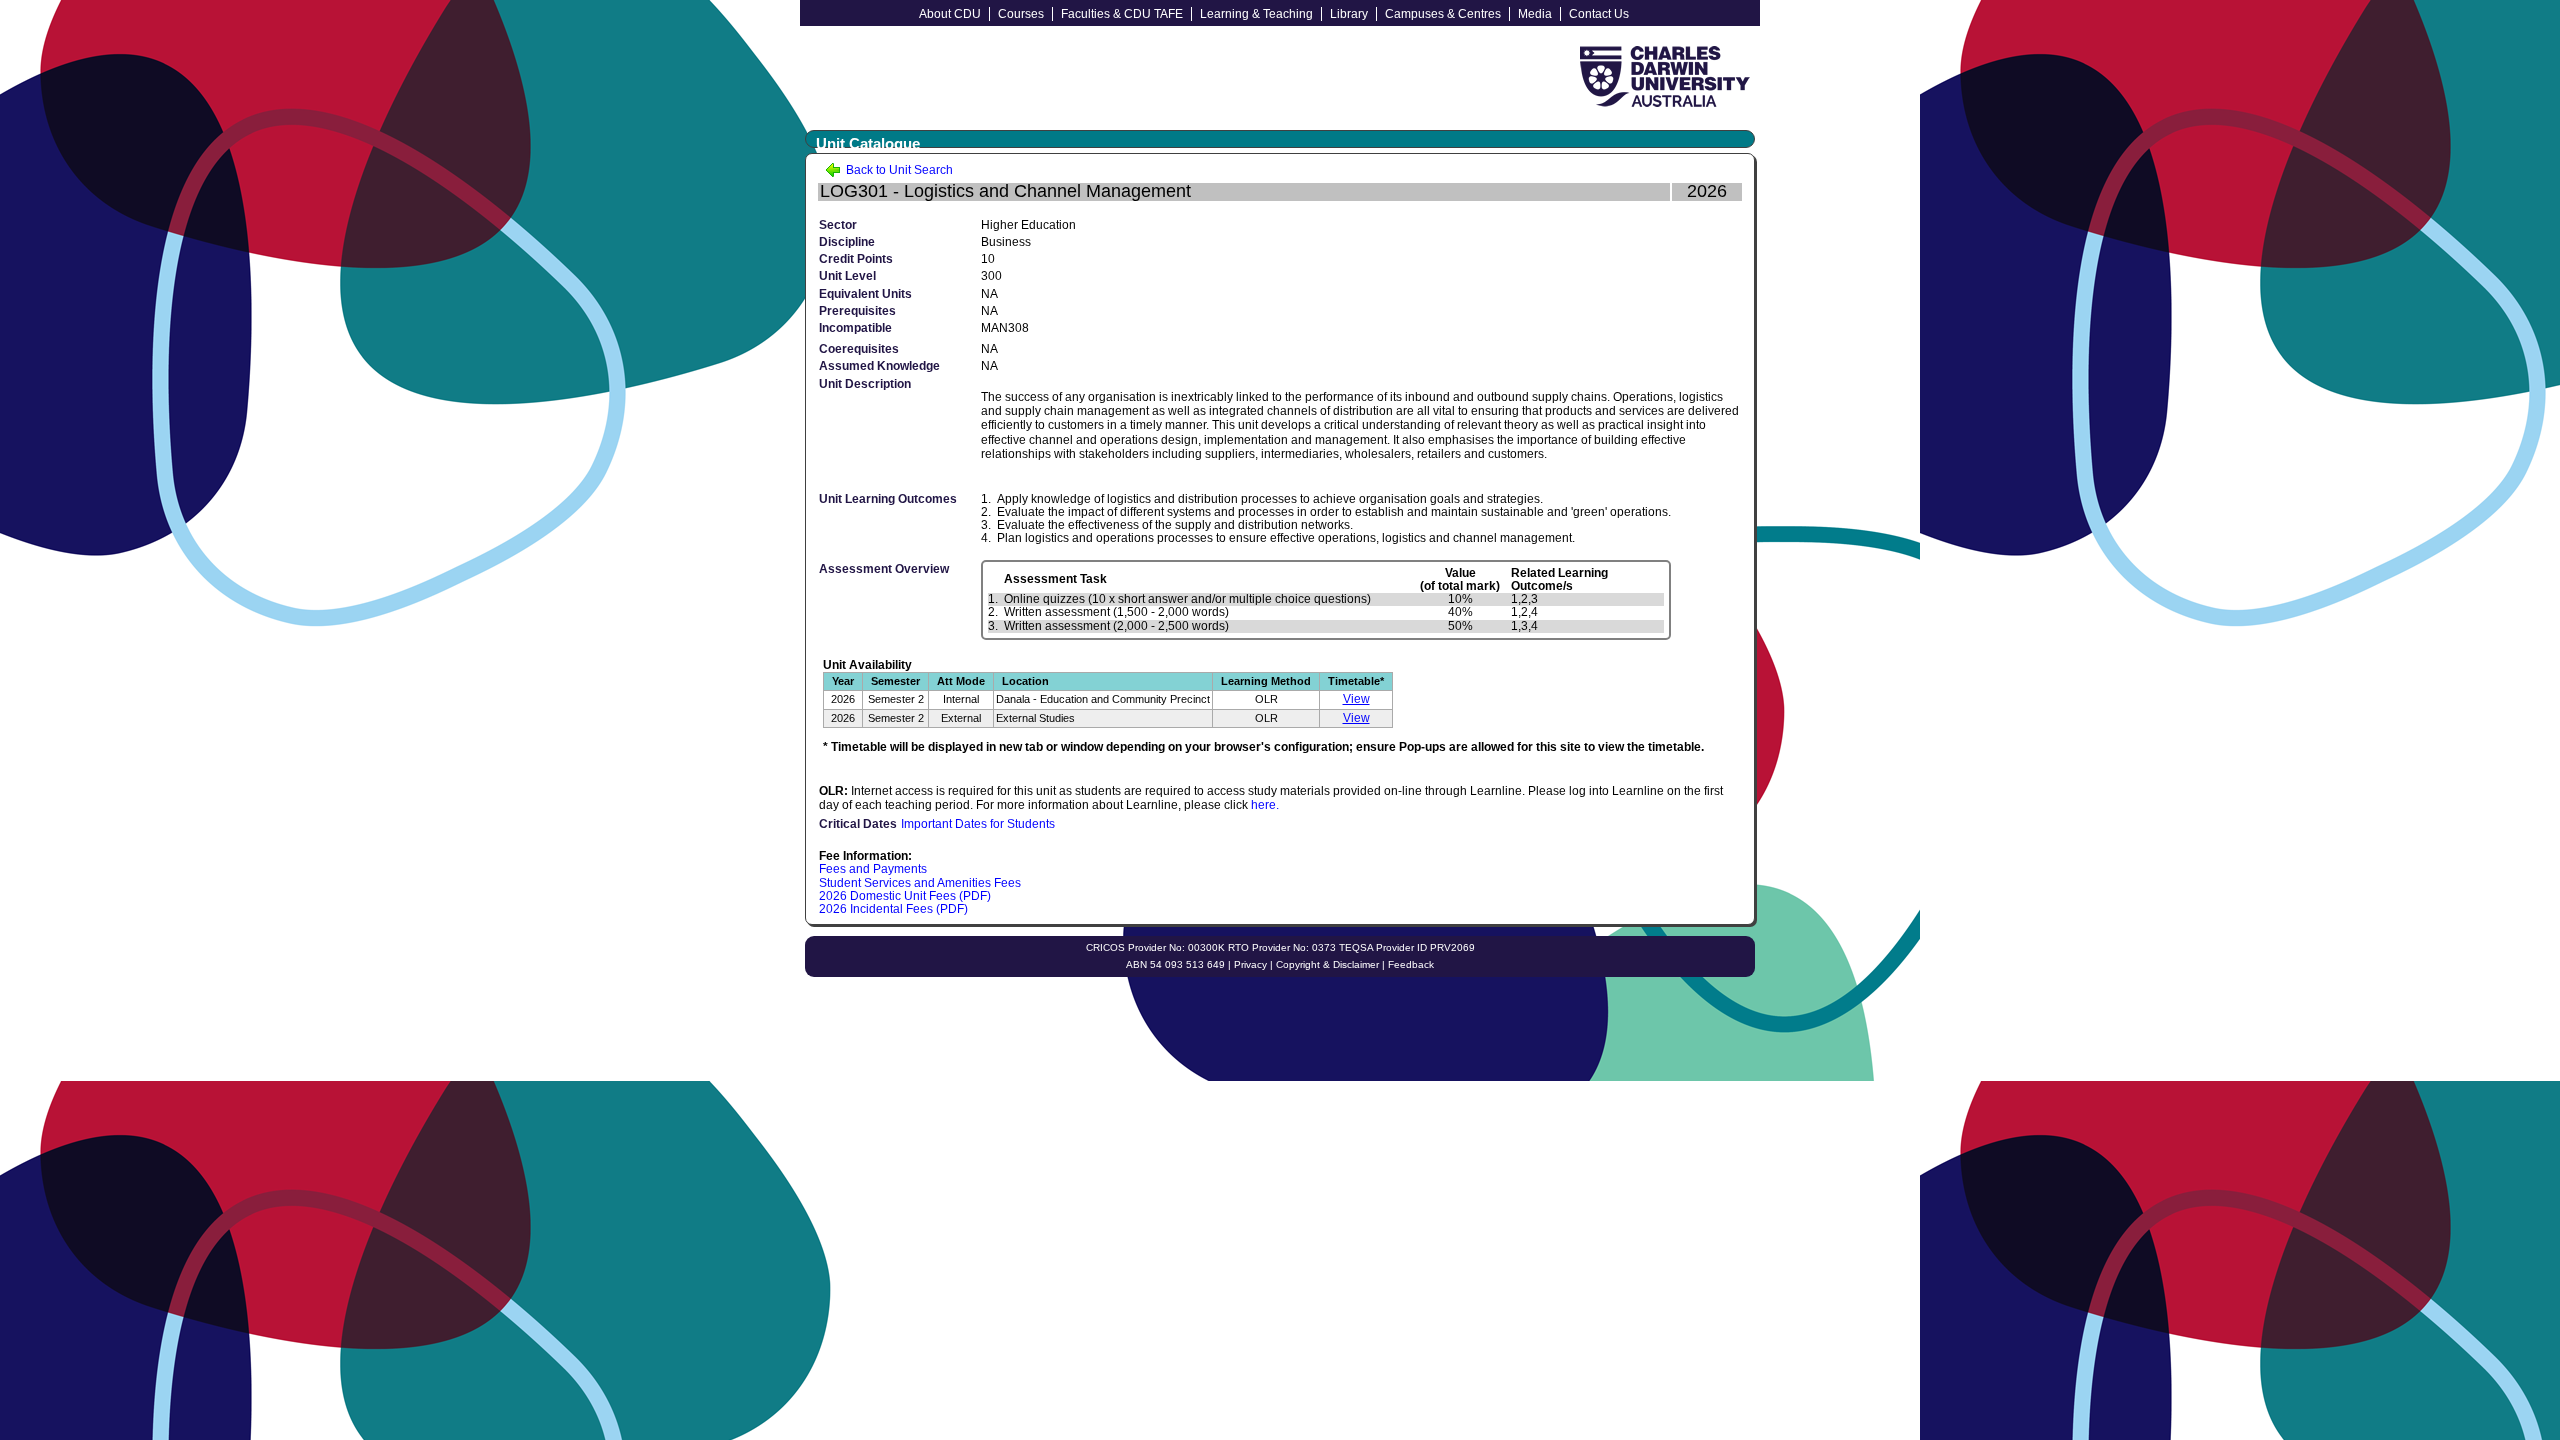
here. (1265, 805)
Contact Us (1599, 14)
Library (1349, 14)
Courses (1021, 14)
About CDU (950, 14)
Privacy (1250, 964)
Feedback (1411, 964)
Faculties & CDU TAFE (1122, 14)
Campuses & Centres (1443, 14)
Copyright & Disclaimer (1327, 964)
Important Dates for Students (978, 824)
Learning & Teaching (1256, 14)
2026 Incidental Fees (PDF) (893, 909)
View (1356, 699)
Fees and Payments (873, 869)
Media (1535, 14)
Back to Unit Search (898, 170)
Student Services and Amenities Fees (920, 883)
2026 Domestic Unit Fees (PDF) (905, 896)
